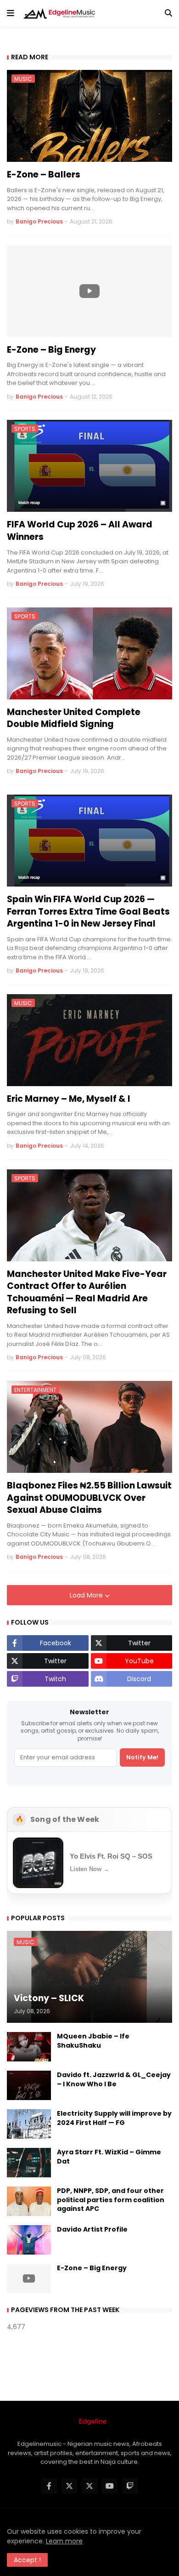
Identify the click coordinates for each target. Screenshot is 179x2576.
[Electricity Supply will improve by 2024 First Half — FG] (29, 2124)
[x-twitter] (69, 2486)
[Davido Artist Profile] (29, 2240)
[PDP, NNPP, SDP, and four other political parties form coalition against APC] (29, 2201)
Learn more (64, 2541)
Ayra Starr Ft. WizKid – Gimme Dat (109, 2157)
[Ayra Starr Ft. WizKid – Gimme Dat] (29, 2163)
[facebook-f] (49, 2486)
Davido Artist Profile (92, 2230)
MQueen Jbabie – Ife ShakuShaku (93, 2041)
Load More (87, 1595)
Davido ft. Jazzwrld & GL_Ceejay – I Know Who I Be (114, 2080)
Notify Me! (142, 1757)
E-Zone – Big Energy (51, 350)
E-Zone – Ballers (44, 175)
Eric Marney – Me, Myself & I (69, 1099)
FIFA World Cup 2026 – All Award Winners (80, 531)
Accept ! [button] (27, 2560)
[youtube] (110, 2486)
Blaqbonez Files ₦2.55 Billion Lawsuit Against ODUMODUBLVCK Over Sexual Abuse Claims (89, 1498)
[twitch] (130, 2486)
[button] (11, 13)
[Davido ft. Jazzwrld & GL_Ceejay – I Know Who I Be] (29, 2085)
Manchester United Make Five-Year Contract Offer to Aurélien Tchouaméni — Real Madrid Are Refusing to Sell (87, 1293)
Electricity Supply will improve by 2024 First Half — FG (114, 2118)
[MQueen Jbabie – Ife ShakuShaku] (29, 2047)
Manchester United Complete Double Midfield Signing (74, 718)
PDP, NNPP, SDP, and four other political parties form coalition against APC (111, 2200)
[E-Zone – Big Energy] (89, 291)
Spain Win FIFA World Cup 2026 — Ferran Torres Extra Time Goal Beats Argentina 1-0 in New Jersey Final (88, 912)
